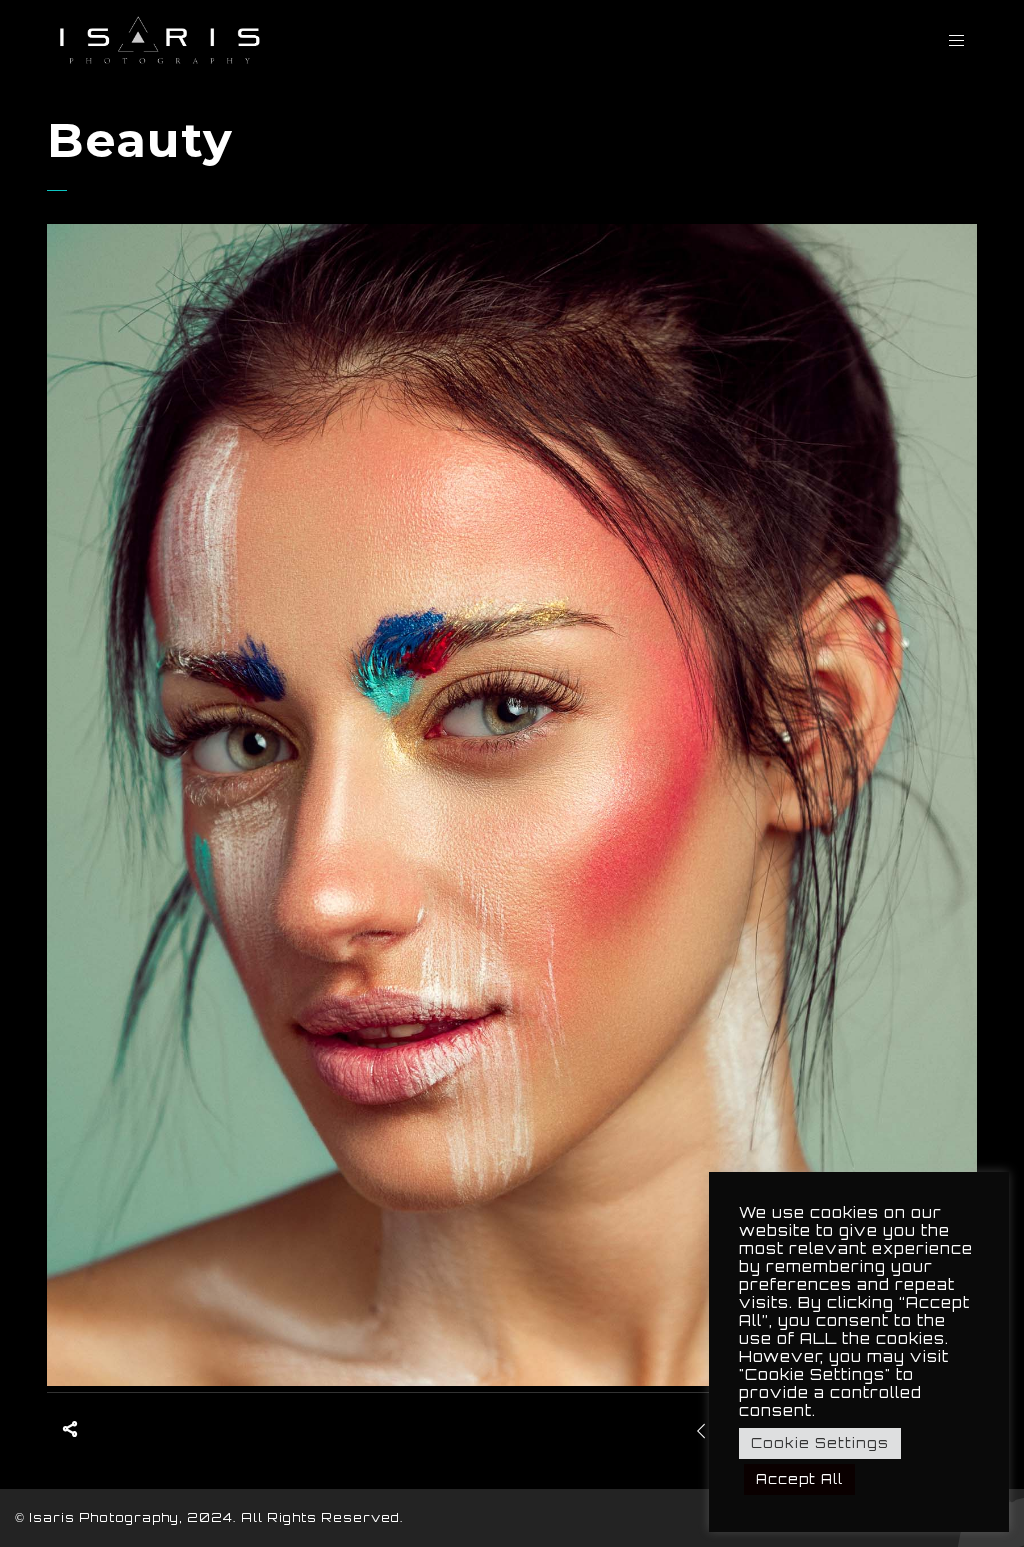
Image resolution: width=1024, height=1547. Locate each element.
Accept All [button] (799, 1479)
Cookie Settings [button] (820, 1443)
